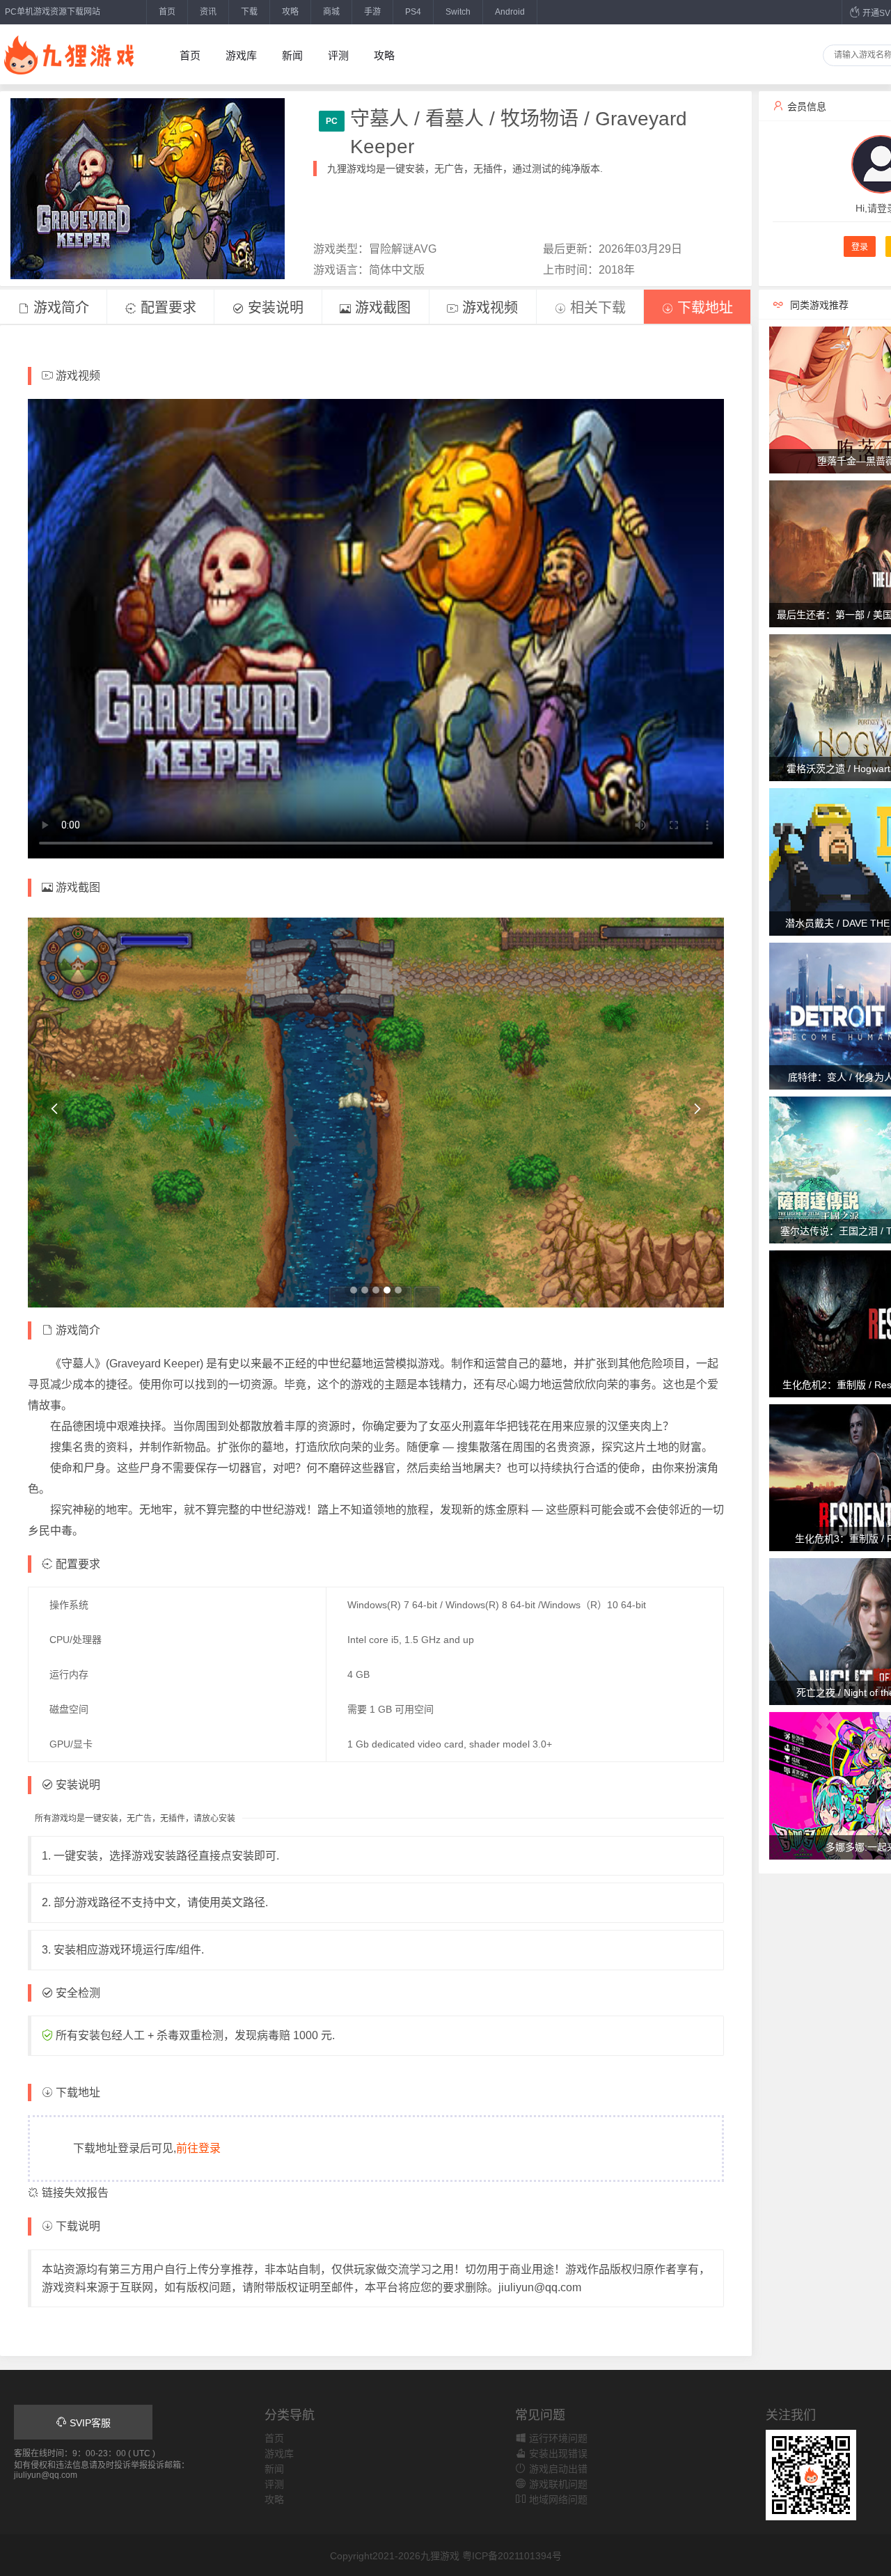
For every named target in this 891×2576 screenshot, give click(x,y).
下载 (249, 12)
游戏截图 (381, 308)
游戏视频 (488, 308)
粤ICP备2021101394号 (512, 2556)
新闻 (292, 55)
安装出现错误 (557, 2453)
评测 (338, 55)
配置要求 (166, 308)
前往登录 (198, 2148)
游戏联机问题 (557, 2484)
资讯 (208, 12)
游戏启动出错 (557, 2469)
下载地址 (703, 308)
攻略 (290, 12)
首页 (167, 12)
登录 (860, 247)
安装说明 (274, 308)
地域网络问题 (557, 2499)
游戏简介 (59, 308)
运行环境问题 (557, 2438)
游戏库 (241, 55)
